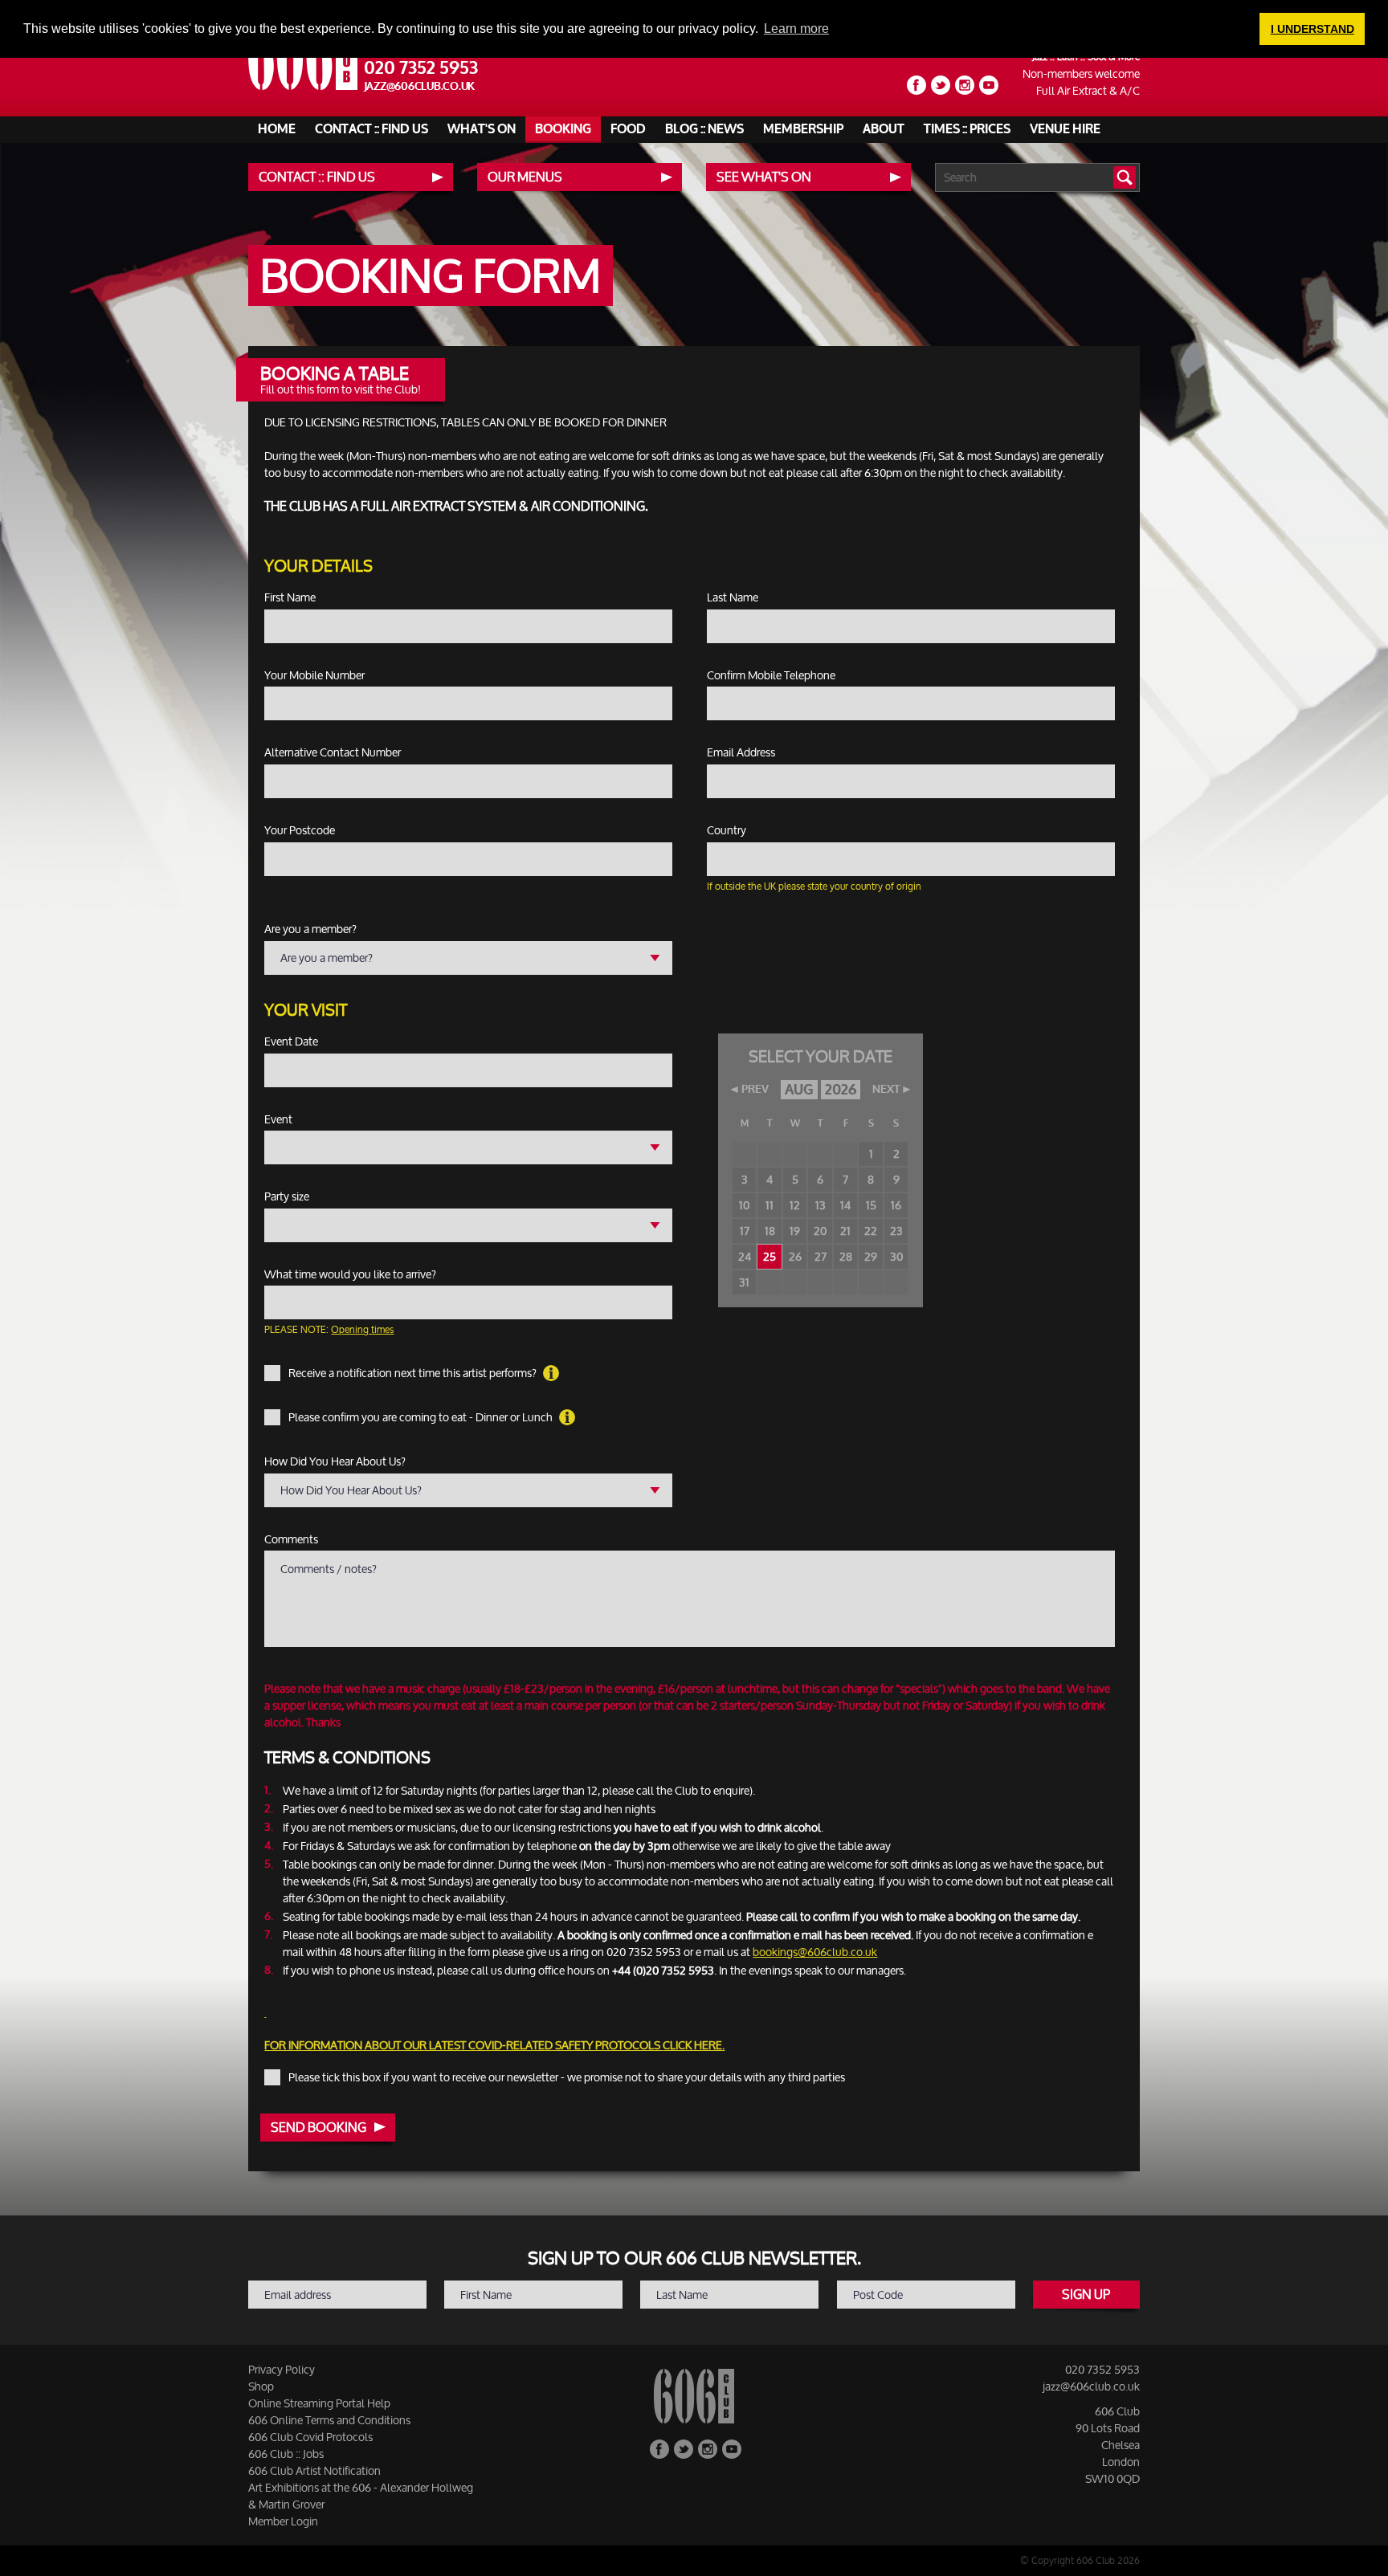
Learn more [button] (796, 29)
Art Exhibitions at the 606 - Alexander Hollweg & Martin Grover (361, 2496)
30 (896, 1256)
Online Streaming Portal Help (319, 2403)
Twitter (941, 85)
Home (277, 129)
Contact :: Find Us (371, 129)
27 (821, 1256)
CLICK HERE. (694, 2045)
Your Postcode (300, 830)
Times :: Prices (967, 129)
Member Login (283, 2521)
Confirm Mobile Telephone (771, 675)
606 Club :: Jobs (286, 2454)
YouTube (989, 85)
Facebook (916, 85)
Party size (287, 1196)
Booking (563, 129)
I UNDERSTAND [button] (1312, 29)
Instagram (965, 85)
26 (795, 1256)
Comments (291, 1539)
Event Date (291, 1041)
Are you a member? (310, 929)
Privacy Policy (282, 2369)
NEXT (886, 1090)
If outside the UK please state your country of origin (814, 886)
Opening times (362, 1329)
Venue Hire (1065, 129)
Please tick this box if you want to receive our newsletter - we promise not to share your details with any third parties (567, 2077)
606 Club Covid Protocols (310, 2437)
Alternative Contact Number (333, 752)
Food (628, 129)
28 (846, 1256)
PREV (755, 1090)
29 (871, 1256)
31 (744, 1282)
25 (770, 1256)
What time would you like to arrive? (350, 1274)
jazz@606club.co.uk (420, 86)
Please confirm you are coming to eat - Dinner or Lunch (422, 1417)
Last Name (733, 597)
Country (727, 830)
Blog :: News (704, 129)
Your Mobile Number (314, 675)
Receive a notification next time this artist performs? (414, 1373)
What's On (482, 129)
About (884, 129)
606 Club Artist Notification (314, 2470)
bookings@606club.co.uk (815, 1952)
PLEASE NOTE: (329, 1329)
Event (278, 1119)
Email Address (741, 752)
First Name (290, 597)
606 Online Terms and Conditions (329, 2420)
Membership (803, 129)
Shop (261, 2386)
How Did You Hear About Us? (335, 1461)
